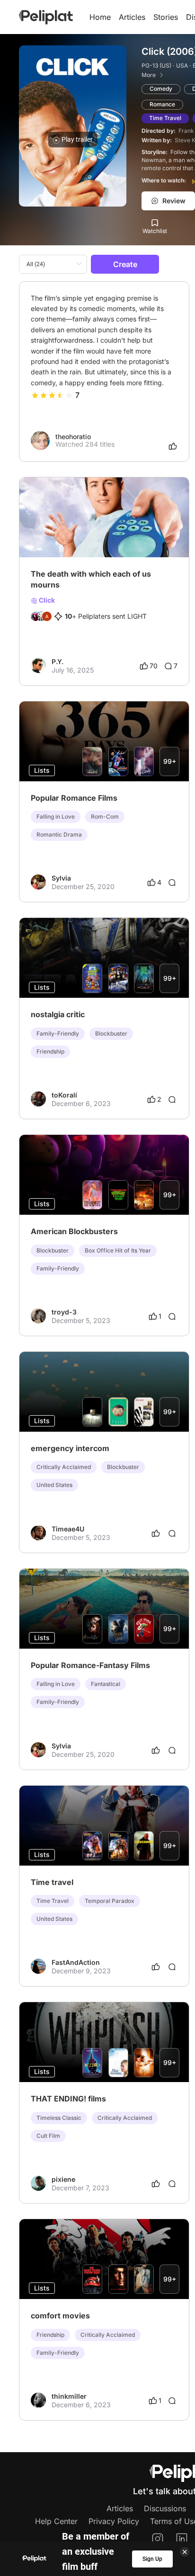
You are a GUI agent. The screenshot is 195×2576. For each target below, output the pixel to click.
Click (46, 600)
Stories (166, 17)
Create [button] (125, 264)
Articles (132, 17)
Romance (162, 104)
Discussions (165, 2508)
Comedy (161, 89)
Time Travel (165, 118)
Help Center (56, 2521)
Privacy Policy (114, 2521)
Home (100, 17)
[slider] (52, 395)
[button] (177, 486)
